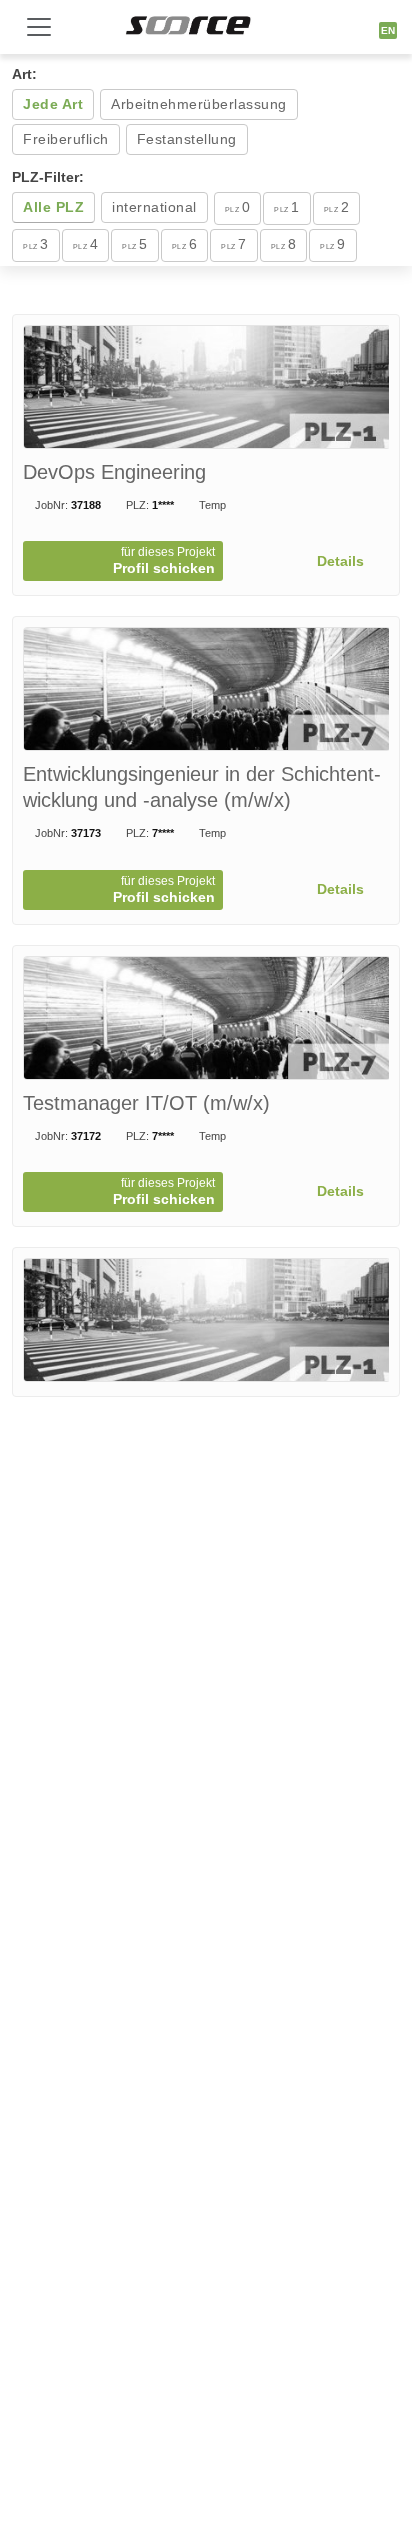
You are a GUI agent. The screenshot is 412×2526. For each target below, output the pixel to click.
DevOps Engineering (114, 472)
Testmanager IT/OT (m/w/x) (146, 1103)
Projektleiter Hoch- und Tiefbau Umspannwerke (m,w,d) (182, 2022)
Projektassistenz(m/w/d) (129, 1405)
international (154, 207)
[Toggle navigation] (39, 27)
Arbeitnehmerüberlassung (199, 104)
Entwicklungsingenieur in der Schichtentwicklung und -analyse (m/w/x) (202, 787)
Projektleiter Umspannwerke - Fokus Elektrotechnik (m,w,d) (184, 2351)
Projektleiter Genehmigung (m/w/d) (178, 1707)
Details (342, 561)
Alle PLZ (53, 207)
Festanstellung (187, 139)
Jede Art (53, 104)
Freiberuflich (66, 139)
